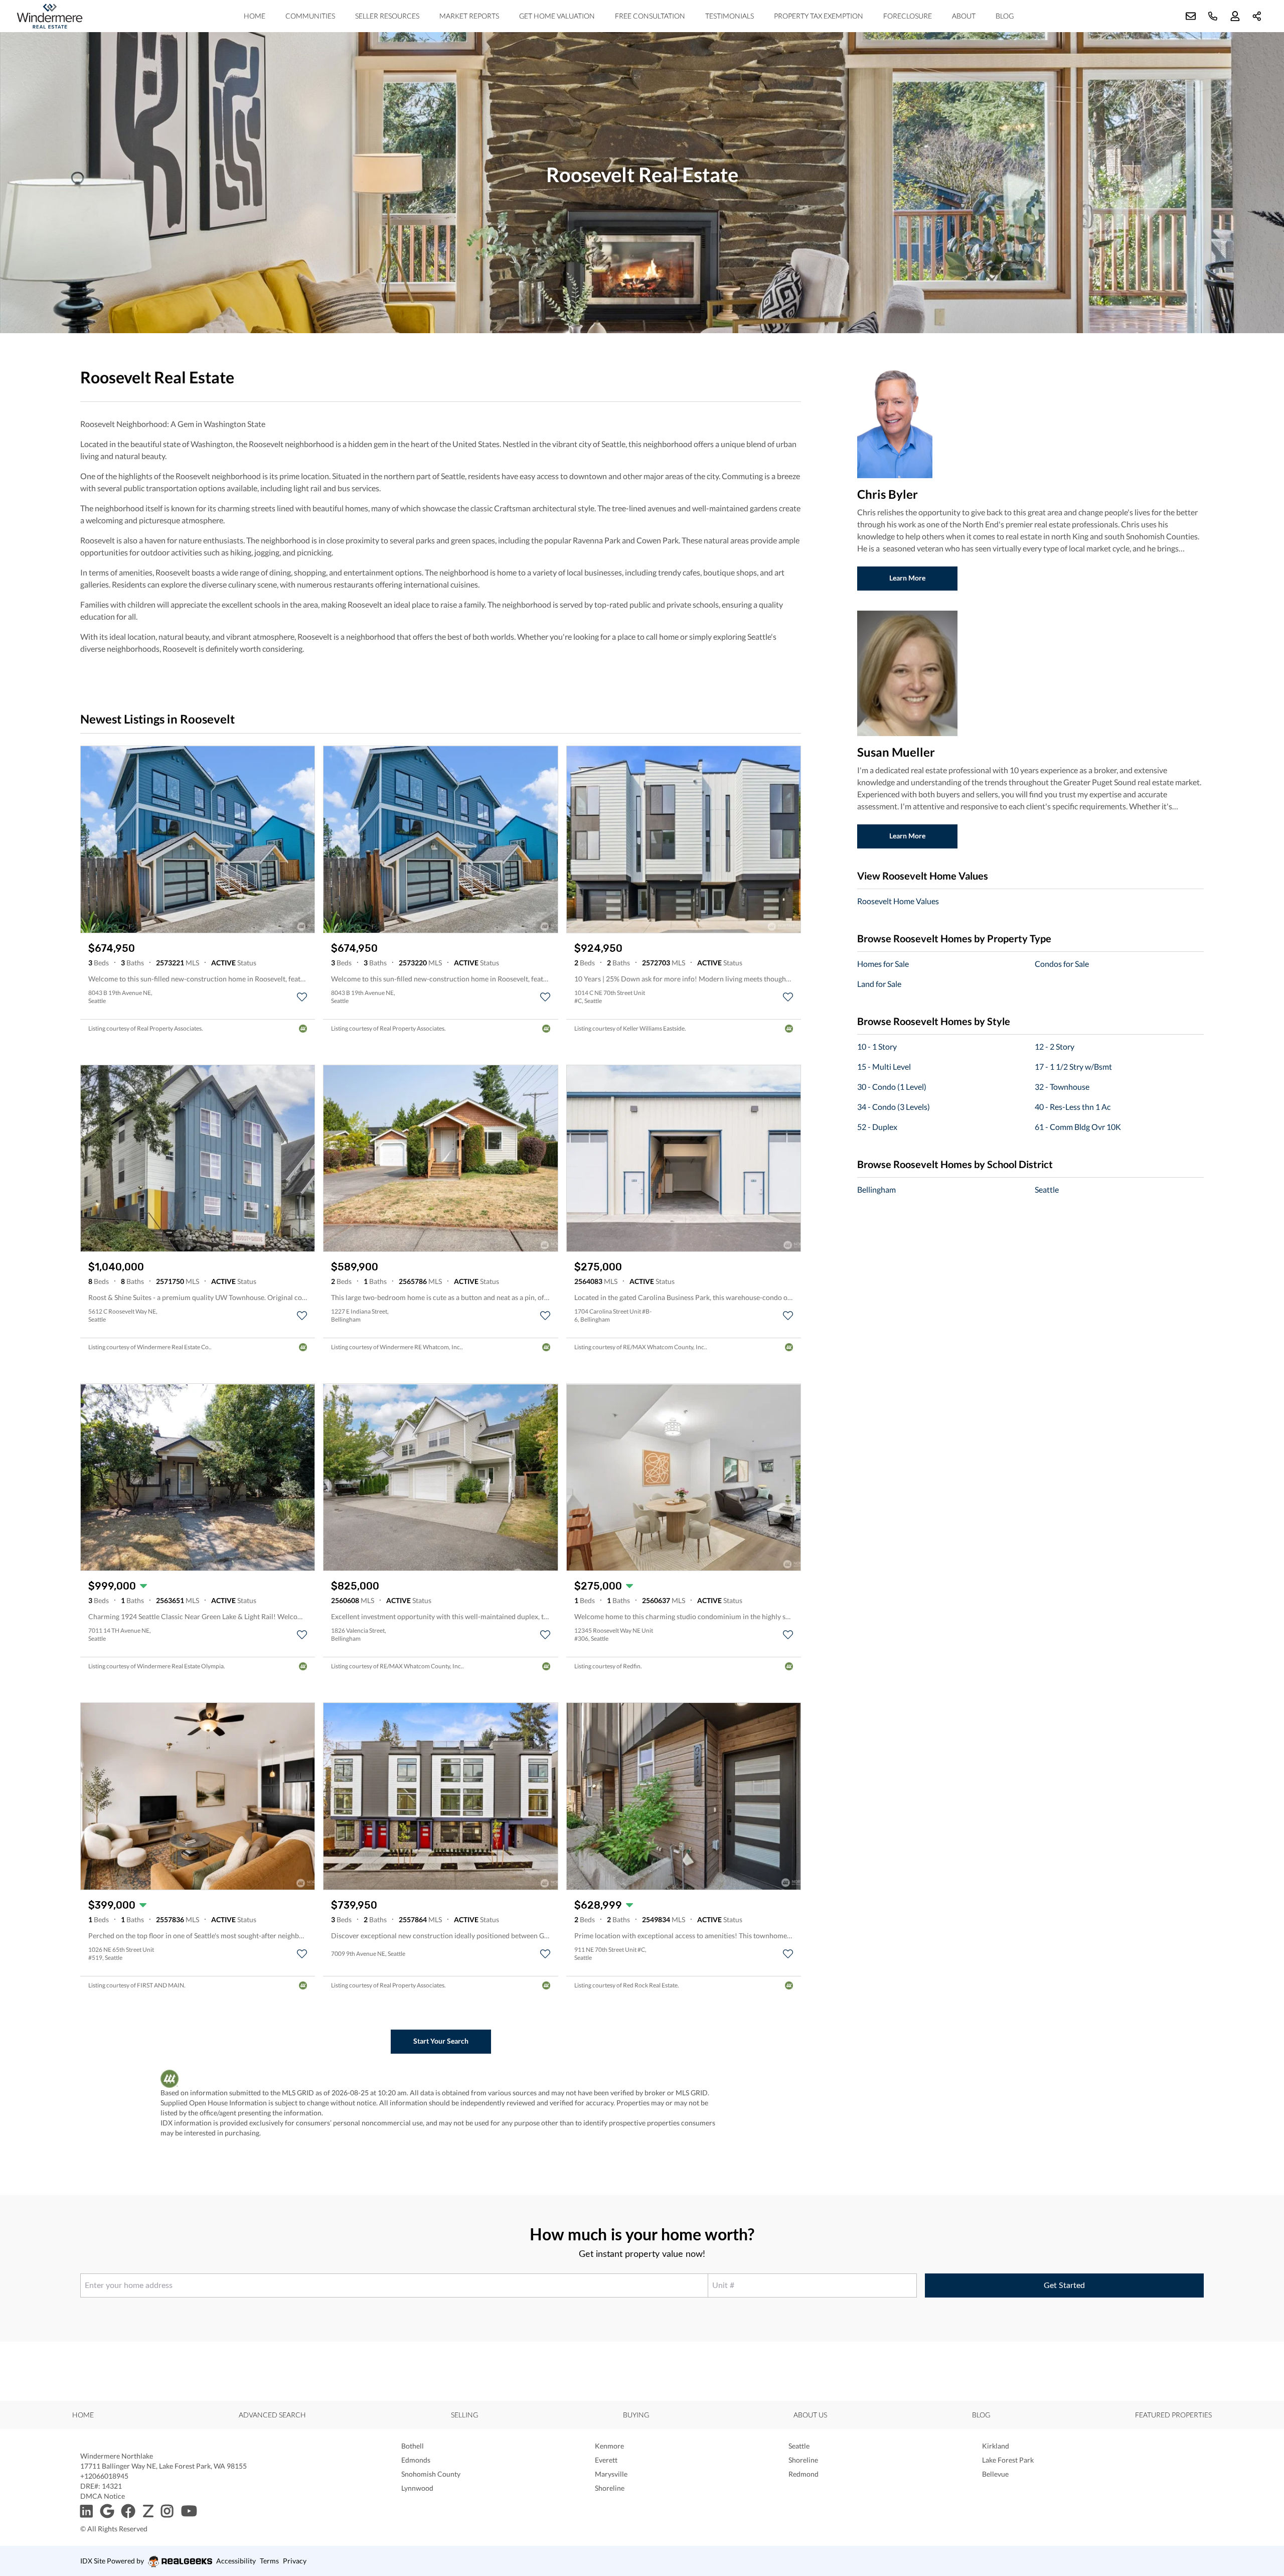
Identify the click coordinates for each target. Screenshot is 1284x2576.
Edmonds (416, 2460)
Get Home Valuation (557, 16)
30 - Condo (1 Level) (892, 1087)
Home (255, 16)
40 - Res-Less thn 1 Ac (1073, 1107)
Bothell (413, 2446)
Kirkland (996, 2446)
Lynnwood (417, 2488)
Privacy (295, 2561)
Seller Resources (387, 16)
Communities (310, 16)
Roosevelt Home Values (898, 901)
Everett (606, 2460)
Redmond (804, 2474)
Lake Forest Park (1008, 2460)
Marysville (611, 2474)
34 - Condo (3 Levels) (894, 1107)
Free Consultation (650, 16)
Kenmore (609, 2446)
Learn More (907, 578)
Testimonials (730, 16)
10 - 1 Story (877, 1046)
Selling (464, 2415)
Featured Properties (1173, 2415)
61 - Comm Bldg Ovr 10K (1078, 1127)
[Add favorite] (302, 997)
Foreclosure (908, 16)
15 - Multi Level (884, 1066)
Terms (269, 2561)
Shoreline (803, 2460)
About (964, 16)
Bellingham (876, 1189)
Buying (636, 2415)
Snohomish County (431, 2474)
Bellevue (995, 2474)
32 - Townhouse (1062, 1087)
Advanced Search (272, 2415)
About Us (810, 2415)
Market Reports (469, 16)
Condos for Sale (1062, 964)
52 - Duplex (877, 1127)
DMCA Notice (103, 2496)
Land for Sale (879, 984)
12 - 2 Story (1055, 1046)
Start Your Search (441, 2041)
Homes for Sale (883, 964)
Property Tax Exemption (819, 16)
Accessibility (236, 2561)
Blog (1005, 16)
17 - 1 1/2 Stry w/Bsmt (1073, 1066)
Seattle (1047, 1189)
